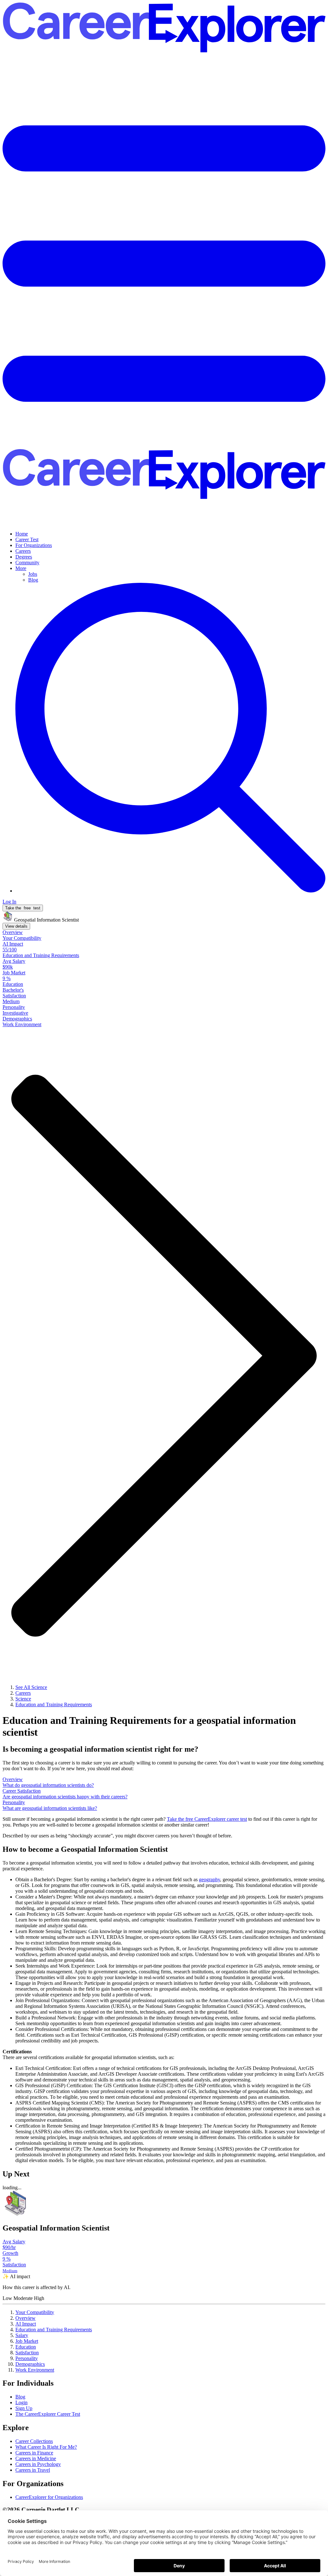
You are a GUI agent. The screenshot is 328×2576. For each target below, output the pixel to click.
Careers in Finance (34, 2453)
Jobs (33, 574)
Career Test (27, 539)
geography (209, 1879)
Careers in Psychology (38, 2464)
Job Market (27, 2341)
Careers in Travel (33, 2470)
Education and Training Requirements (54, 2330)
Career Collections (34, 2441)
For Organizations (34, 545)
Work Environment (35, 2370)
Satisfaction (27, 2353)
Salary (22, 2335)
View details (16, 926)
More (21, 568)
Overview (25, 2318)
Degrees (24, 557)
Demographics (30, 2364)
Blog (33, 580)
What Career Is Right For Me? (46, 2447)
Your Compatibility (35, 2312)
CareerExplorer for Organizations (49, 2497)
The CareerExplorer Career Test (48, 2414)
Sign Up (24, 2408)
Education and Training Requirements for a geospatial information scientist (149, 1726)
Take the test (23, 908)
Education (26, 2347)
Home (22, 534)
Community (27, 563)
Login (21, 2402)
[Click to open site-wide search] (170, 891)
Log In (9, 902)
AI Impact (26, 2324)
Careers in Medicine (36, 2458)
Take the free (207, 1819)
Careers (23, 551)
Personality (27, 2358)
